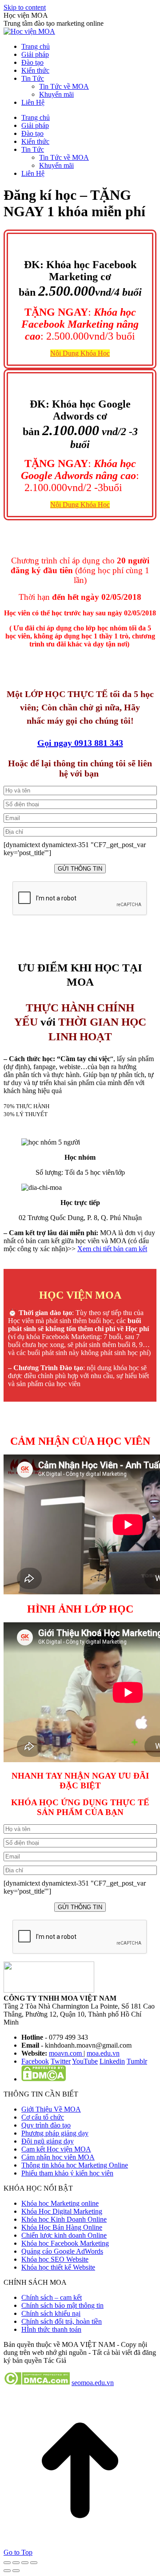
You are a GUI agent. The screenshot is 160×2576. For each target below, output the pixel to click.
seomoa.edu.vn (93, 2383)
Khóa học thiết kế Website (58, 2267)
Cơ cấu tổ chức (43, 2117)
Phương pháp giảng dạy (55, 2133)
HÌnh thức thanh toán (51, 2329)
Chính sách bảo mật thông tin (62, 2305)
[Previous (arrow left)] (7, 2571)
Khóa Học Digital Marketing (62, 2211)
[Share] (16, 2563)
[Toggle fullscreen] (25, 2563)
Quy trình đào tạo (46, 2125)
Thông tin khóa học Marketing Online (75, 2165)
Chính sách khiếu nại (51, 2313)
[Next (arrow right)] (16, 2571)
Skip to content (25, 7)
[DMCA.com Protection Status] (44, 2079)
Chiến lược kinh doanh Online (64, 2235)
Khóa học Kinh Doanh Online (64, 2219)
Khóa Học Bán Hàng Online (62, 2227)
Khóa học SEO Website (55, 2259)
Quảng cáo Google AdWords (62, 2251)
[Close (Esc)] (7, 2563)
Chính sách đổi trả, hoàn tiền (62, 2321)
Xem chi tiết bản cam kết (112, 1249)
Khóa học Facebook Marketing (65, 2243)
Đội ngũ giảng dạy (48, 2141)
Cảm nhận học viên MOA (58, 2157)
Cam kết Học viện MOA (56, 2149)
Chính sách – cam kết (52, 2297)
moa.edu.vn (103, 2053)
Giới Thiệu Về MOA (51, 2109)
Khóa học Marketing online (60, 2203)
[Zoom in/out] (34, 2563)
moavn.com (66, 2053)
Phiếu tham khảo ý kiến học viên (67, 2173)
